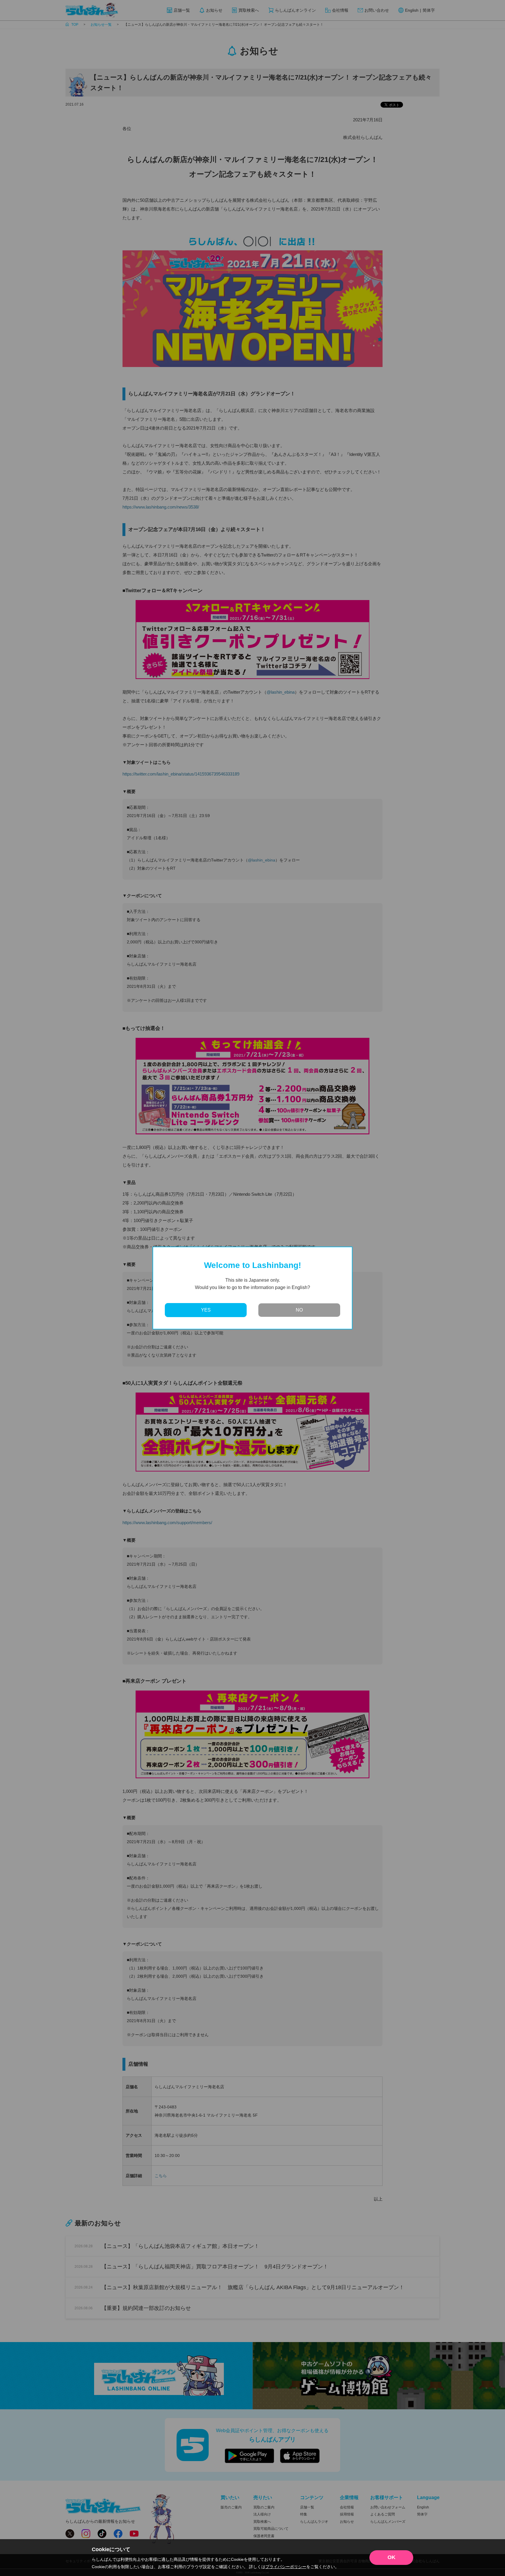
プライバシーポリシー (286, 2567)
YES (206, 1310)
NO (299, 1310)
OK (391, 2557)
